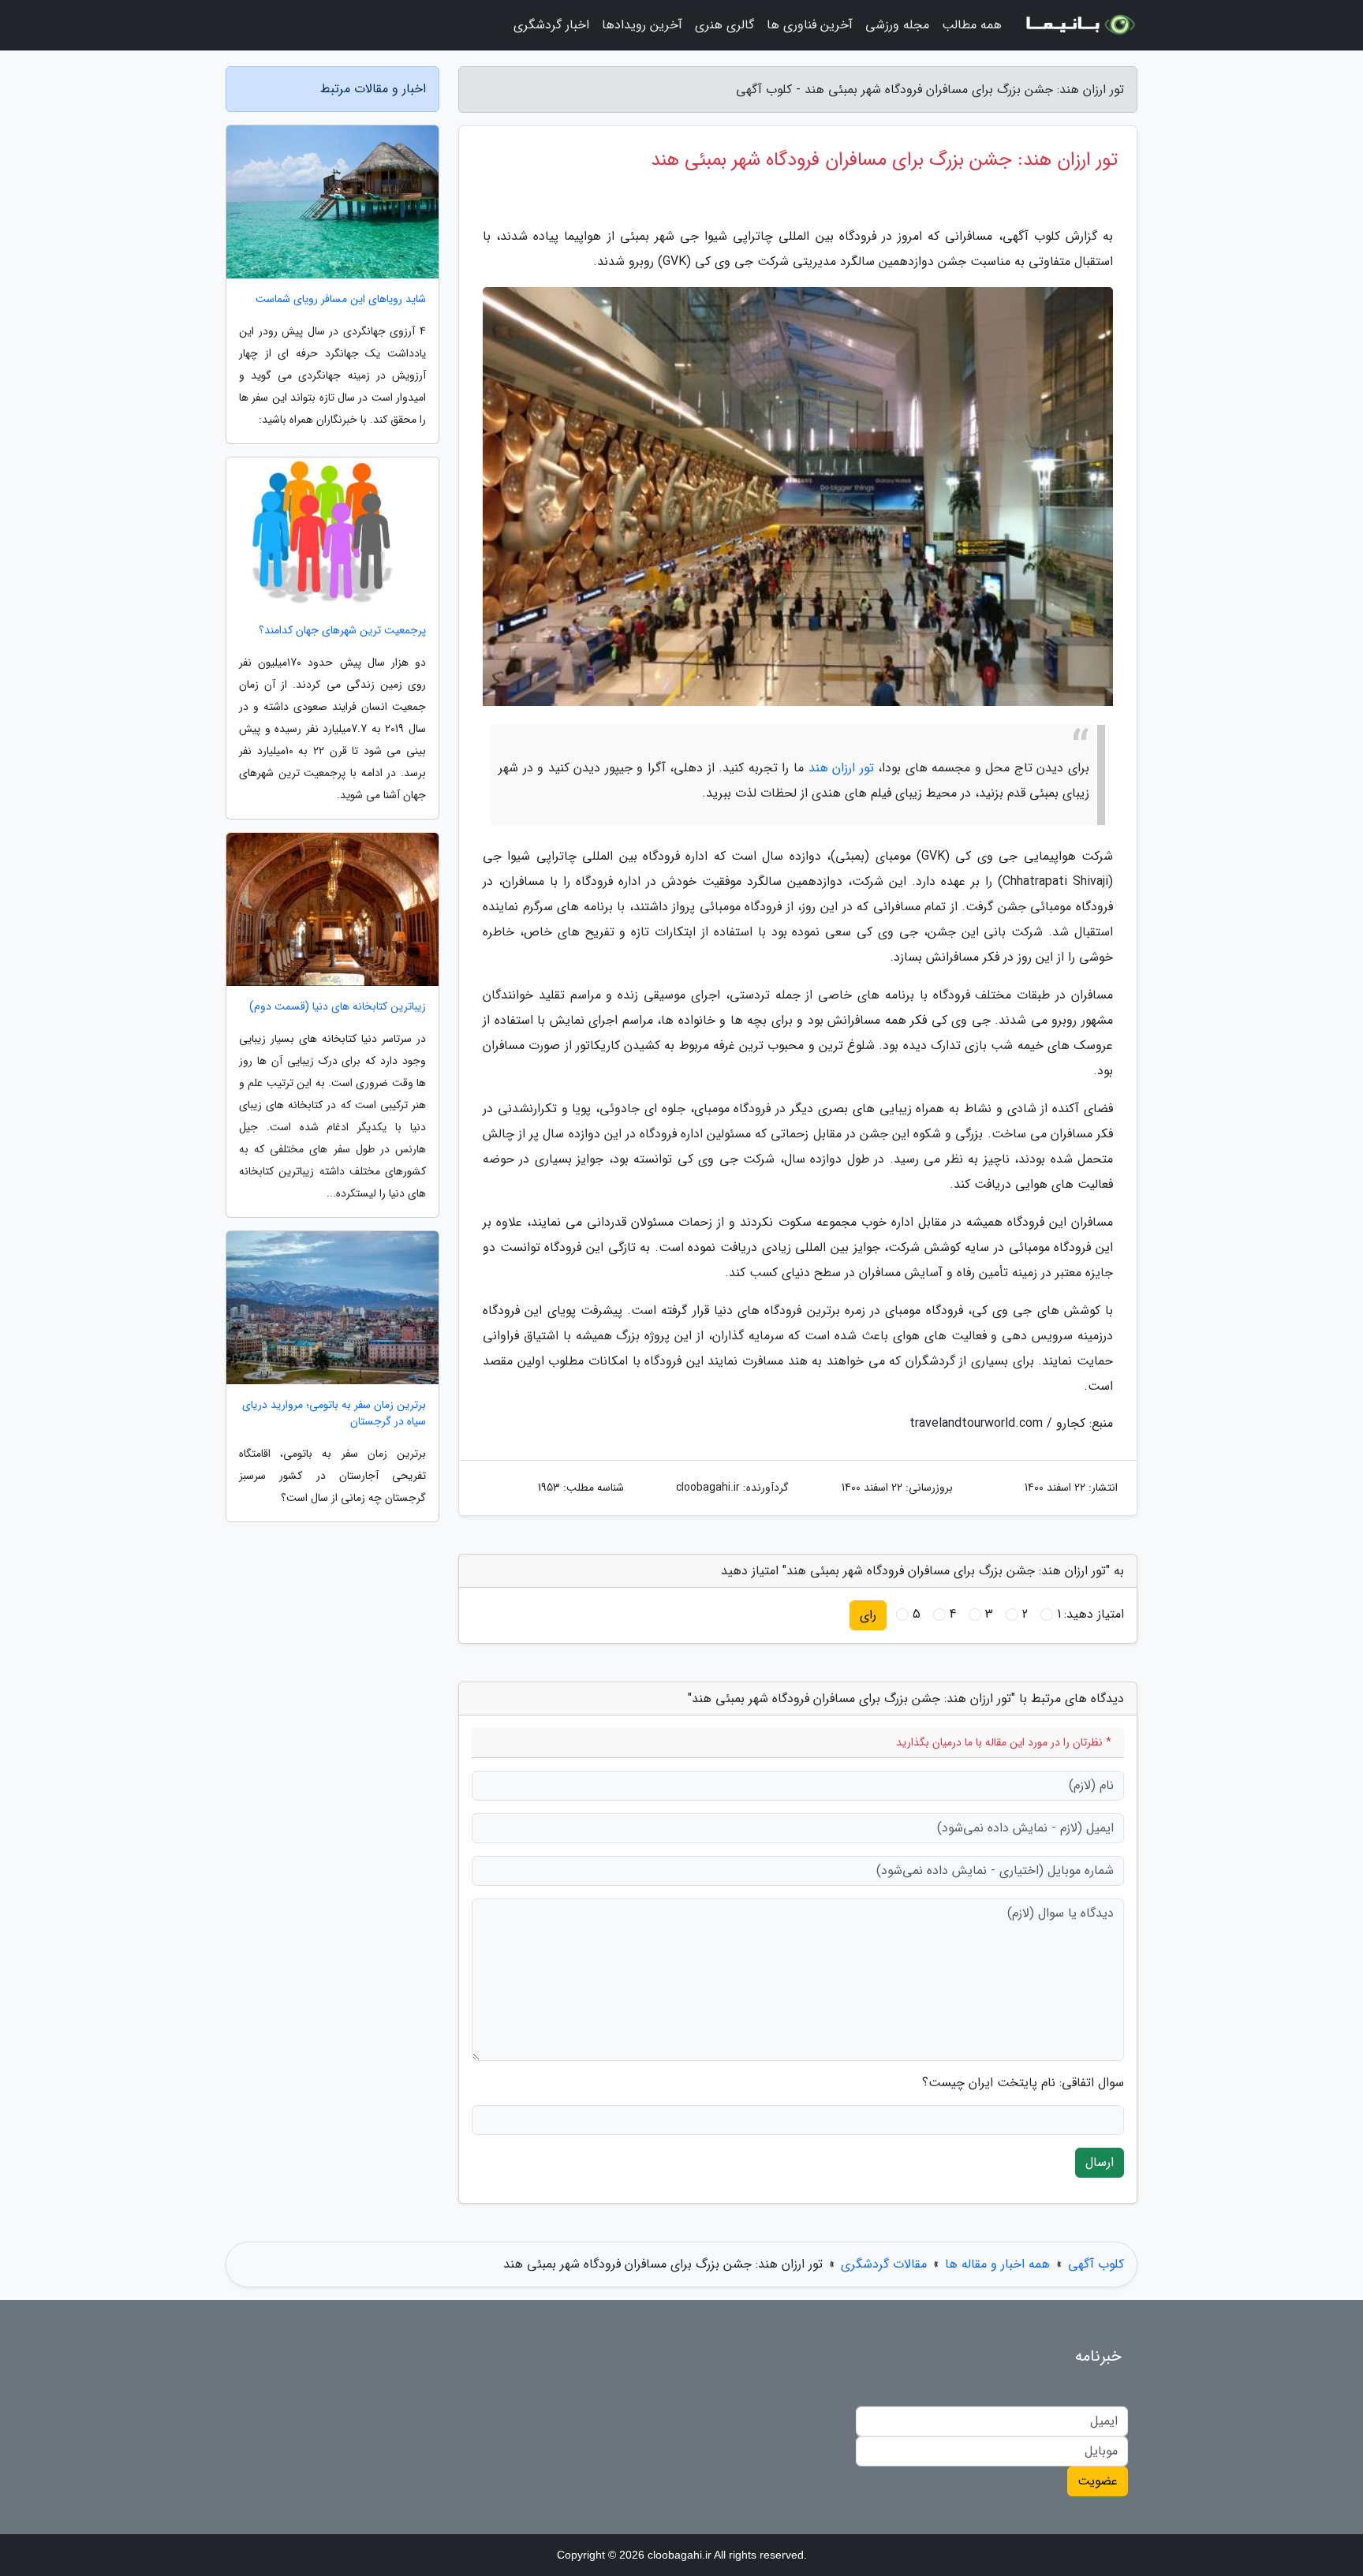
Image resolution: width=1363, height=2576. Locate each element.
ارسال (1100, 2162)
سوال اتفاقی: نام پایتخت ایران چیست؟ (1023, 2083)
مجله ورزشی (897, 25)
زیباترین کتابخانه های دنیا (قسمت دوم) (338, 1007)
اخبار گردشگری (551, 25)
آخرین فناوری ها (810, 25)
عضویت (1098, 2481)
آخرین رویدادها (642, 25)
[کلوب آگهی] (1079, 25)
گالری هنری (724, 25)
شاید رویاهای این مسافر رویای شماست (341, 299)
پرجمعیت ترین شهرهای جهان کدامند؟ (342, 631)
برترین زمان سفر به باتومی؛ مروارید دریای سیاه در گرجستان (334, 1413)
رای (868, 1615)
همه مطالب (972, 25)
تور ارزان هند (841, 768)
